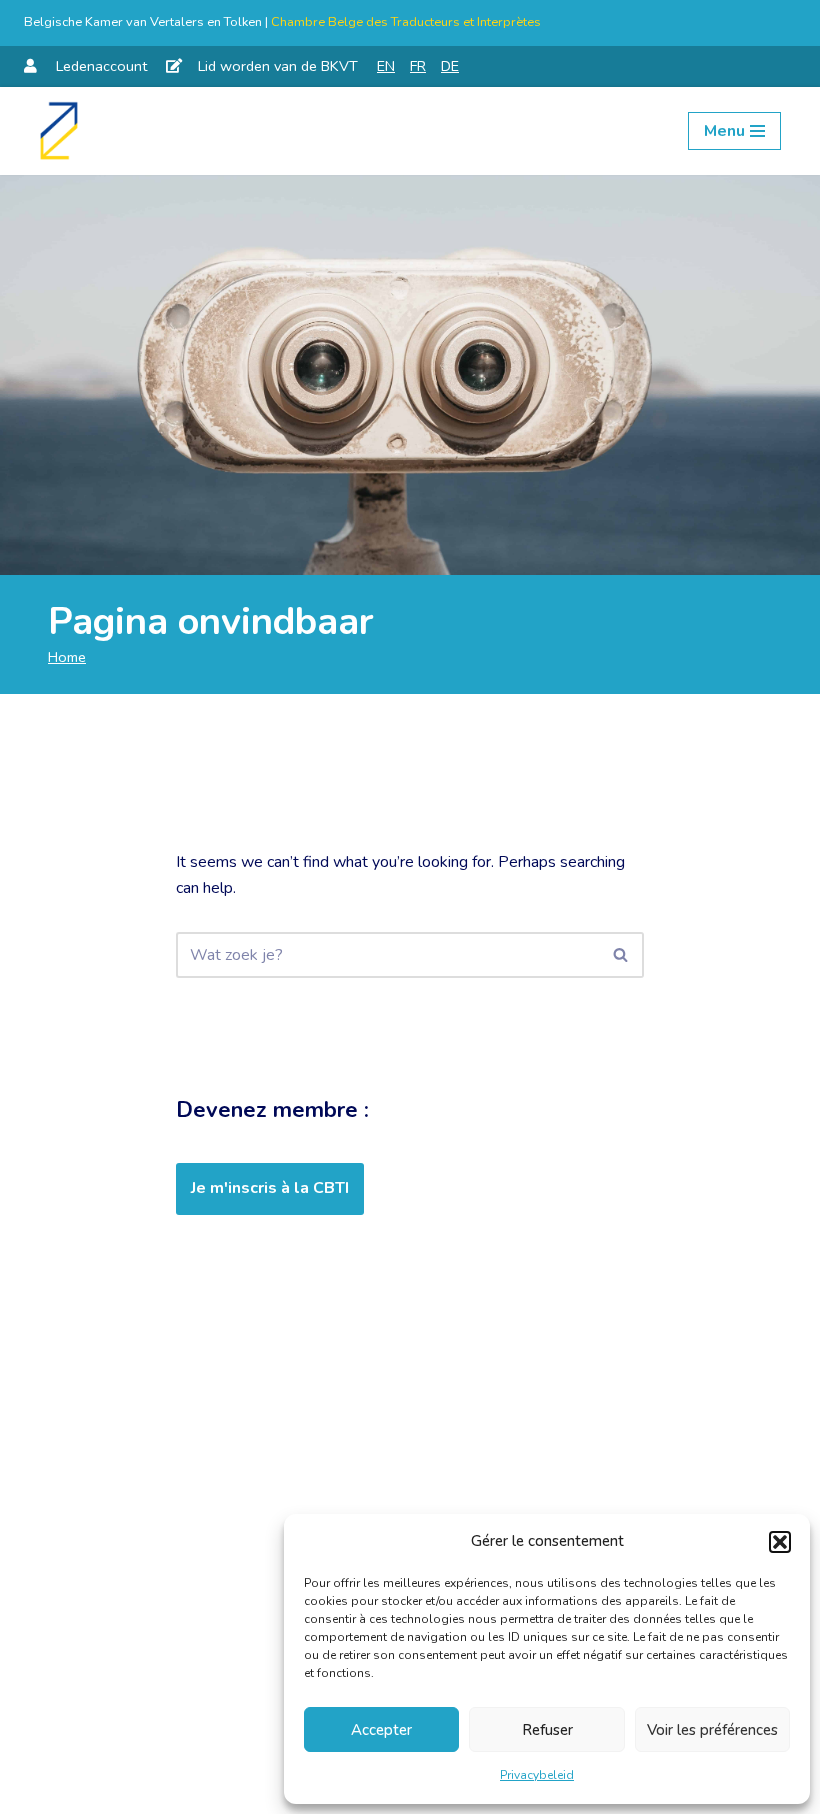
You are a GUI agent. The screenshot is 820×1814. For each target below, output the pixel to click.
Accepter (381, 1730)
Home (67, 657)
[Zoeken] (621, 955)
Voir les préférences (712, 1730)
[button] (780, 1542)
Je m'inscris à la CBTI (270, 1188)
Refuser (547, 1730)
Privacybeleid (537, 1775)
